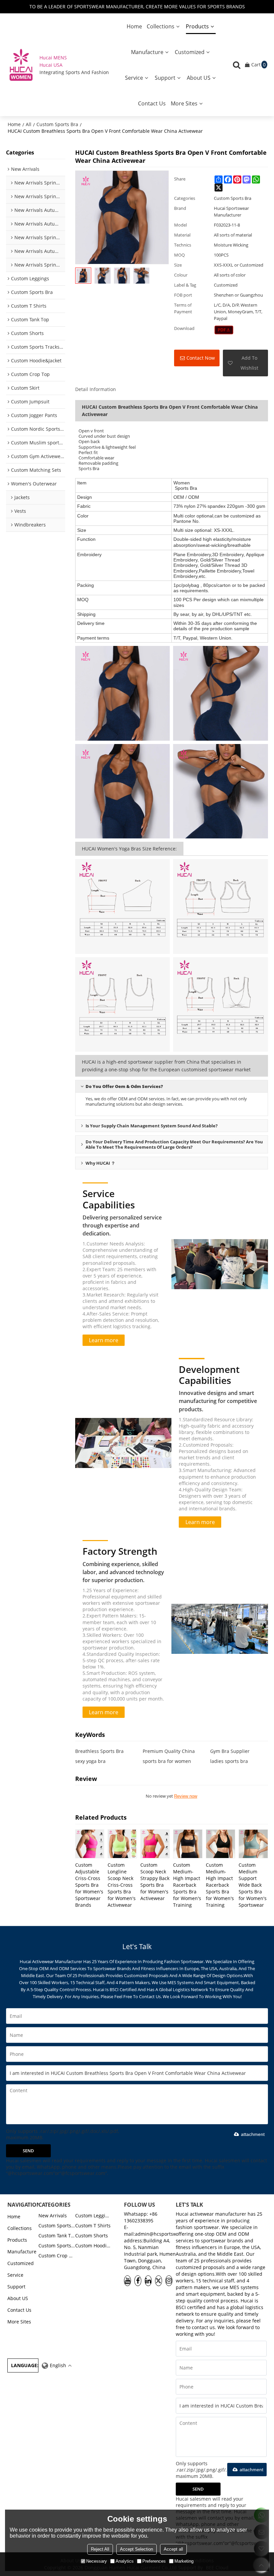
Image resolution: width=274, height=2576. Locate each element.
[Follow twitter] (159, 2281)
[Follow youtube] (127, 2281)
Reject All (100, 2549)
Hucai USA (51, 65)
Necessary (97, 2561)
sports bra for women (167, 1761)
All (29, 124)
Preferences (154, 2561)
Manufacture (147, 52)
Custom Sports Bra (57, 124)
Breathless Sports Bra (99, 1751)
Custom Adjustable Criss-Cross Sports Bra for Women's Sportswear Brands (89, 1885)
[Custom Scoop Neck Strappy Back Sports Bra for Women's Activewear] (155, 1844)
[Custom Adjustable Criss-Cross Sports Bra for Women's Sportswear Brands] (90, 1844)
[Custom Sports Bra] (224, 330)
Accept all (173, 2549)
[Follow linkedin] (148, 2281)
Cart (258, 65)
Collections (161, 26)
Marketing (184, 2561)
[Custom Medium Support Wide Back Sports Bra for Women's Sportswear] (253, 1844)
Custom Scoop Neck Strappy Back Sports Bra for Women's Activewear (155, 1882)
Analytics (125, 2561)
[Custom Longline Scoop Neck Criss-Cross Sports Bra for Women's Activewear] (122, 1844)
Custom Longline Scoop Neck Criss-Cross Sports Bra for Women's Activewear (122, 1885)
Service (134, 78)
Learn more (104, 1340)
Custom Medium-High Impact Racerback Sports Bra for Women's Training (187, 1885)
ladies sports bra (229, 1761)
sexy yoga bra (90, 1761)
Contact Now (201, 358)
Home (134, 26)
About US (199, 78)
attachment (253, 2134)
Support (165, 78)
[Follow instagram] (169, 2281)
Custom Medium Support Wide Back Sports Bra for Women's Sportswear (253, 1885)
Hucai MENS (53, 58)
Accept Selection (136, 2549)
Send (28, 2151)
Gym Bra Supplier (230, 1751)
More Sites (184, 103)
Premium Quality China (169, 1751)
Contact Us (152, 103)
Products (197, 26)
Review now (186, 1796)
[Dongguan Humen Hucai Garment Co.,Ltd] (21, 65)
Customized (190, 52)
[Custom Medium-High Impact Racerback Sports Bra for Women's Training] (188, 1844)
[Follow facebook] (138, 2281)
